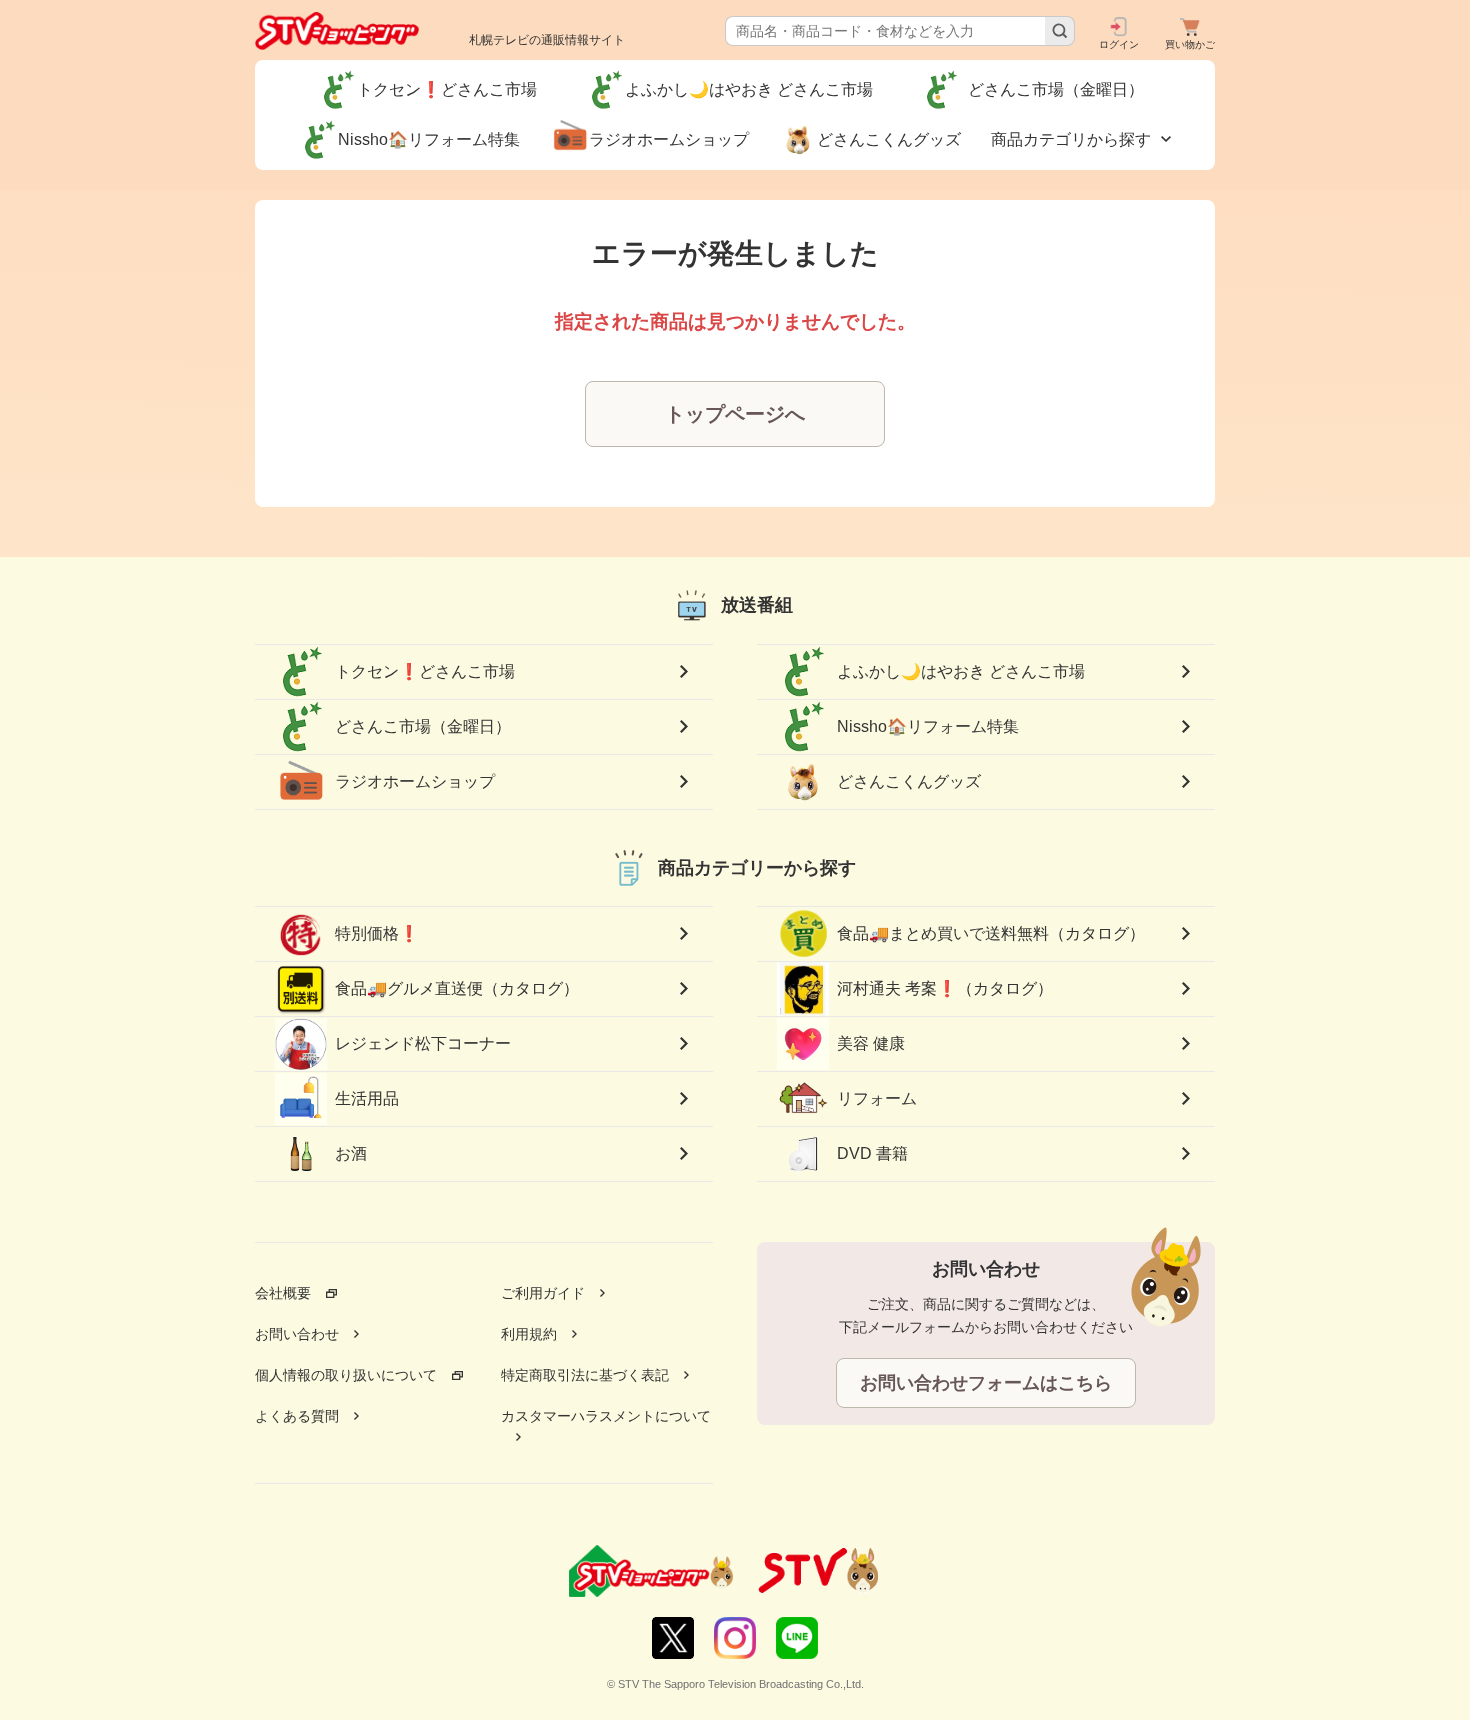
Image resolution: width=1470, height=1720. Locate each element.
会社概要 (283, 1293)
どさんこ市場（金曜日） (431, 726)
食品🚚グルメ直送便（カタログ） (457, 988)
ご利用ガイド (543, 1293)
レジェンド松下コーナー (423, 1043)
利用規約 (529, 1334)
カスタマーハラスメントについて (606, 1416)
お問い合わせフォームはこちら (986, 1383)
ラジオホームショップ (415, 781)
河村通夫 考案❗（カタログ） (945, 988)
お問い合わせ (297, 1334)
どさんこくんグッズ (909, 781)
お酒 (351, 1153)
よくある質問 (297, 1416)
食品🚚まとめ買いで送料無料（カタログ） (991, 933)
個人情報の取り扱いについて (346, 1375)
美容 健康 (871, 1043)
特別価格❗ (377, 933)
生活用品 (367, 1098)
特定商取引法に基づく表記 (585, 1375)
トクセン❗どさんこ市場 (425, 671)
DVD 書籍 (872, 1153)
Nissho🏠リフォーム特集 (928, 726)
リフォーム (877, 1098)
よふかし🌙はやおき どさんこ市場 (961, 671)
